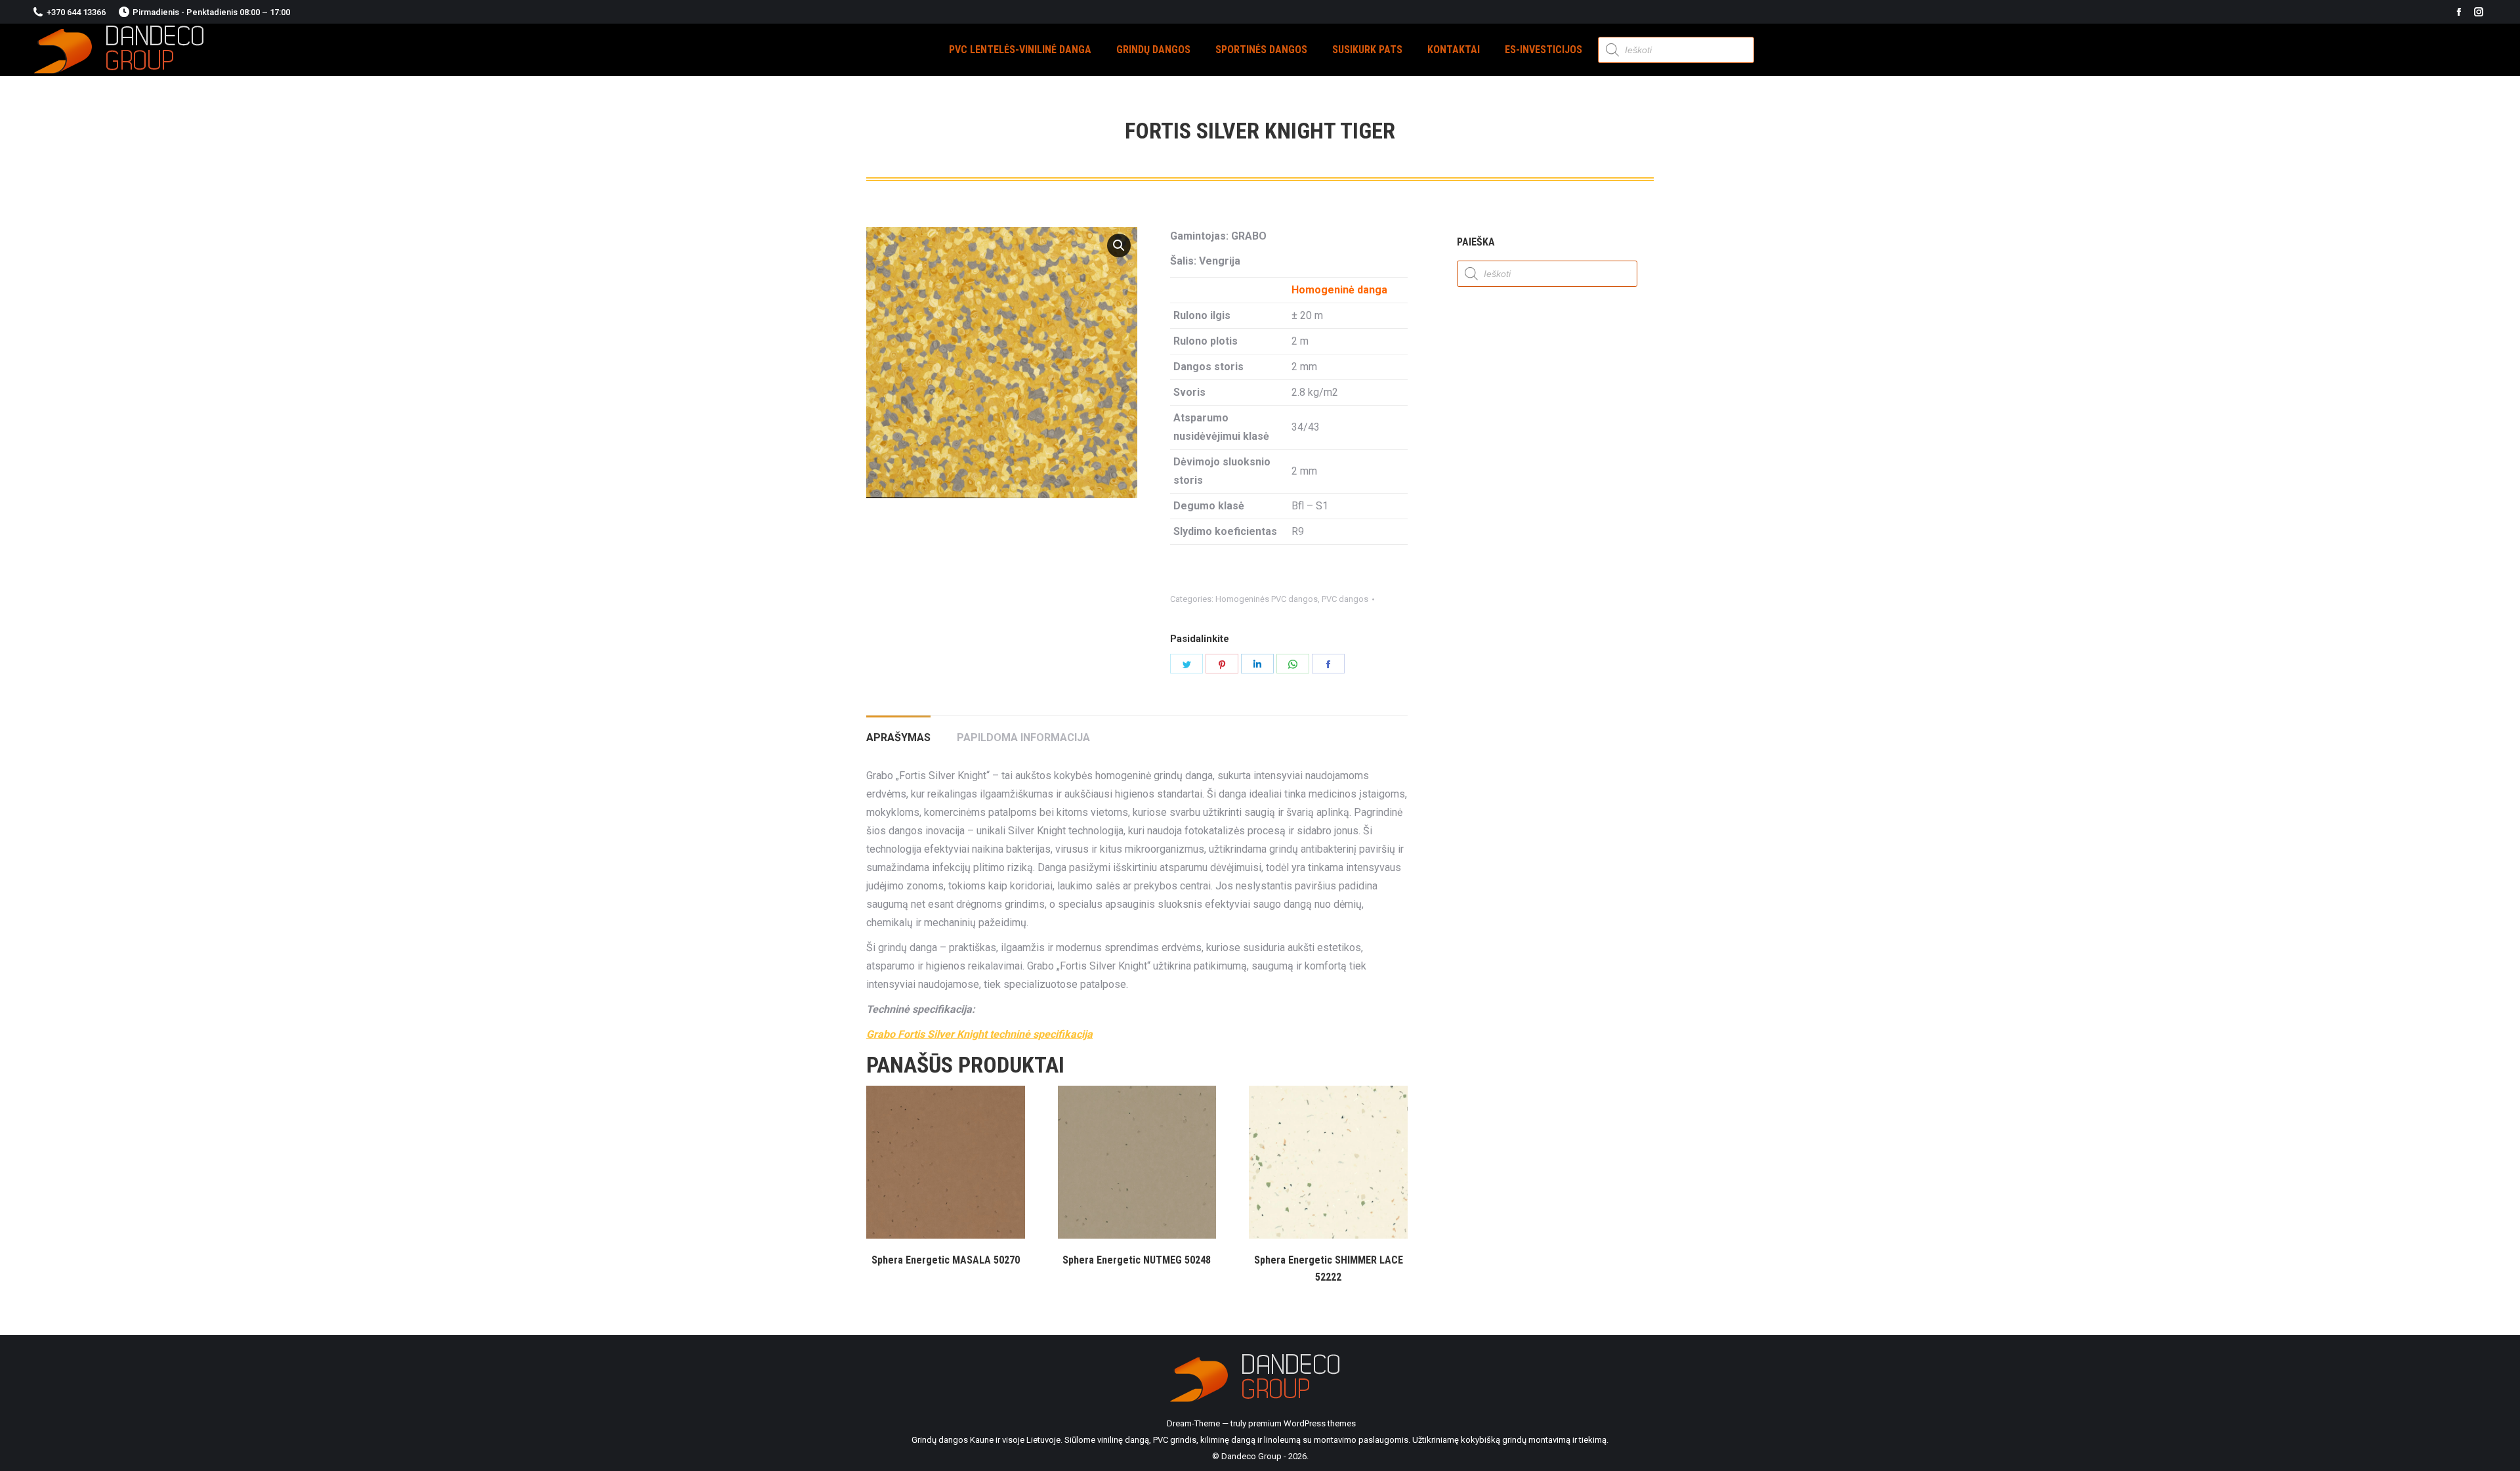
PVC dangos (1345, 599)
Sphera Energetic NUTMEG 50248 (1137, 1260)
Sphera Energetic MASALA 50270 (946, 1260)
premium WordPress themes (1302, 1423)
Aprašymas (898, 737)
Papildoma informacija (1023, 737)
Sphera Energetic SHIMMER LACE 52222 (1329, 1268)
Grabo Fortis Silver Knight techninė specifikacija (979, 1034)
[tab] (898, 731)
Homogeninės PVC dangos (1267, 599)
